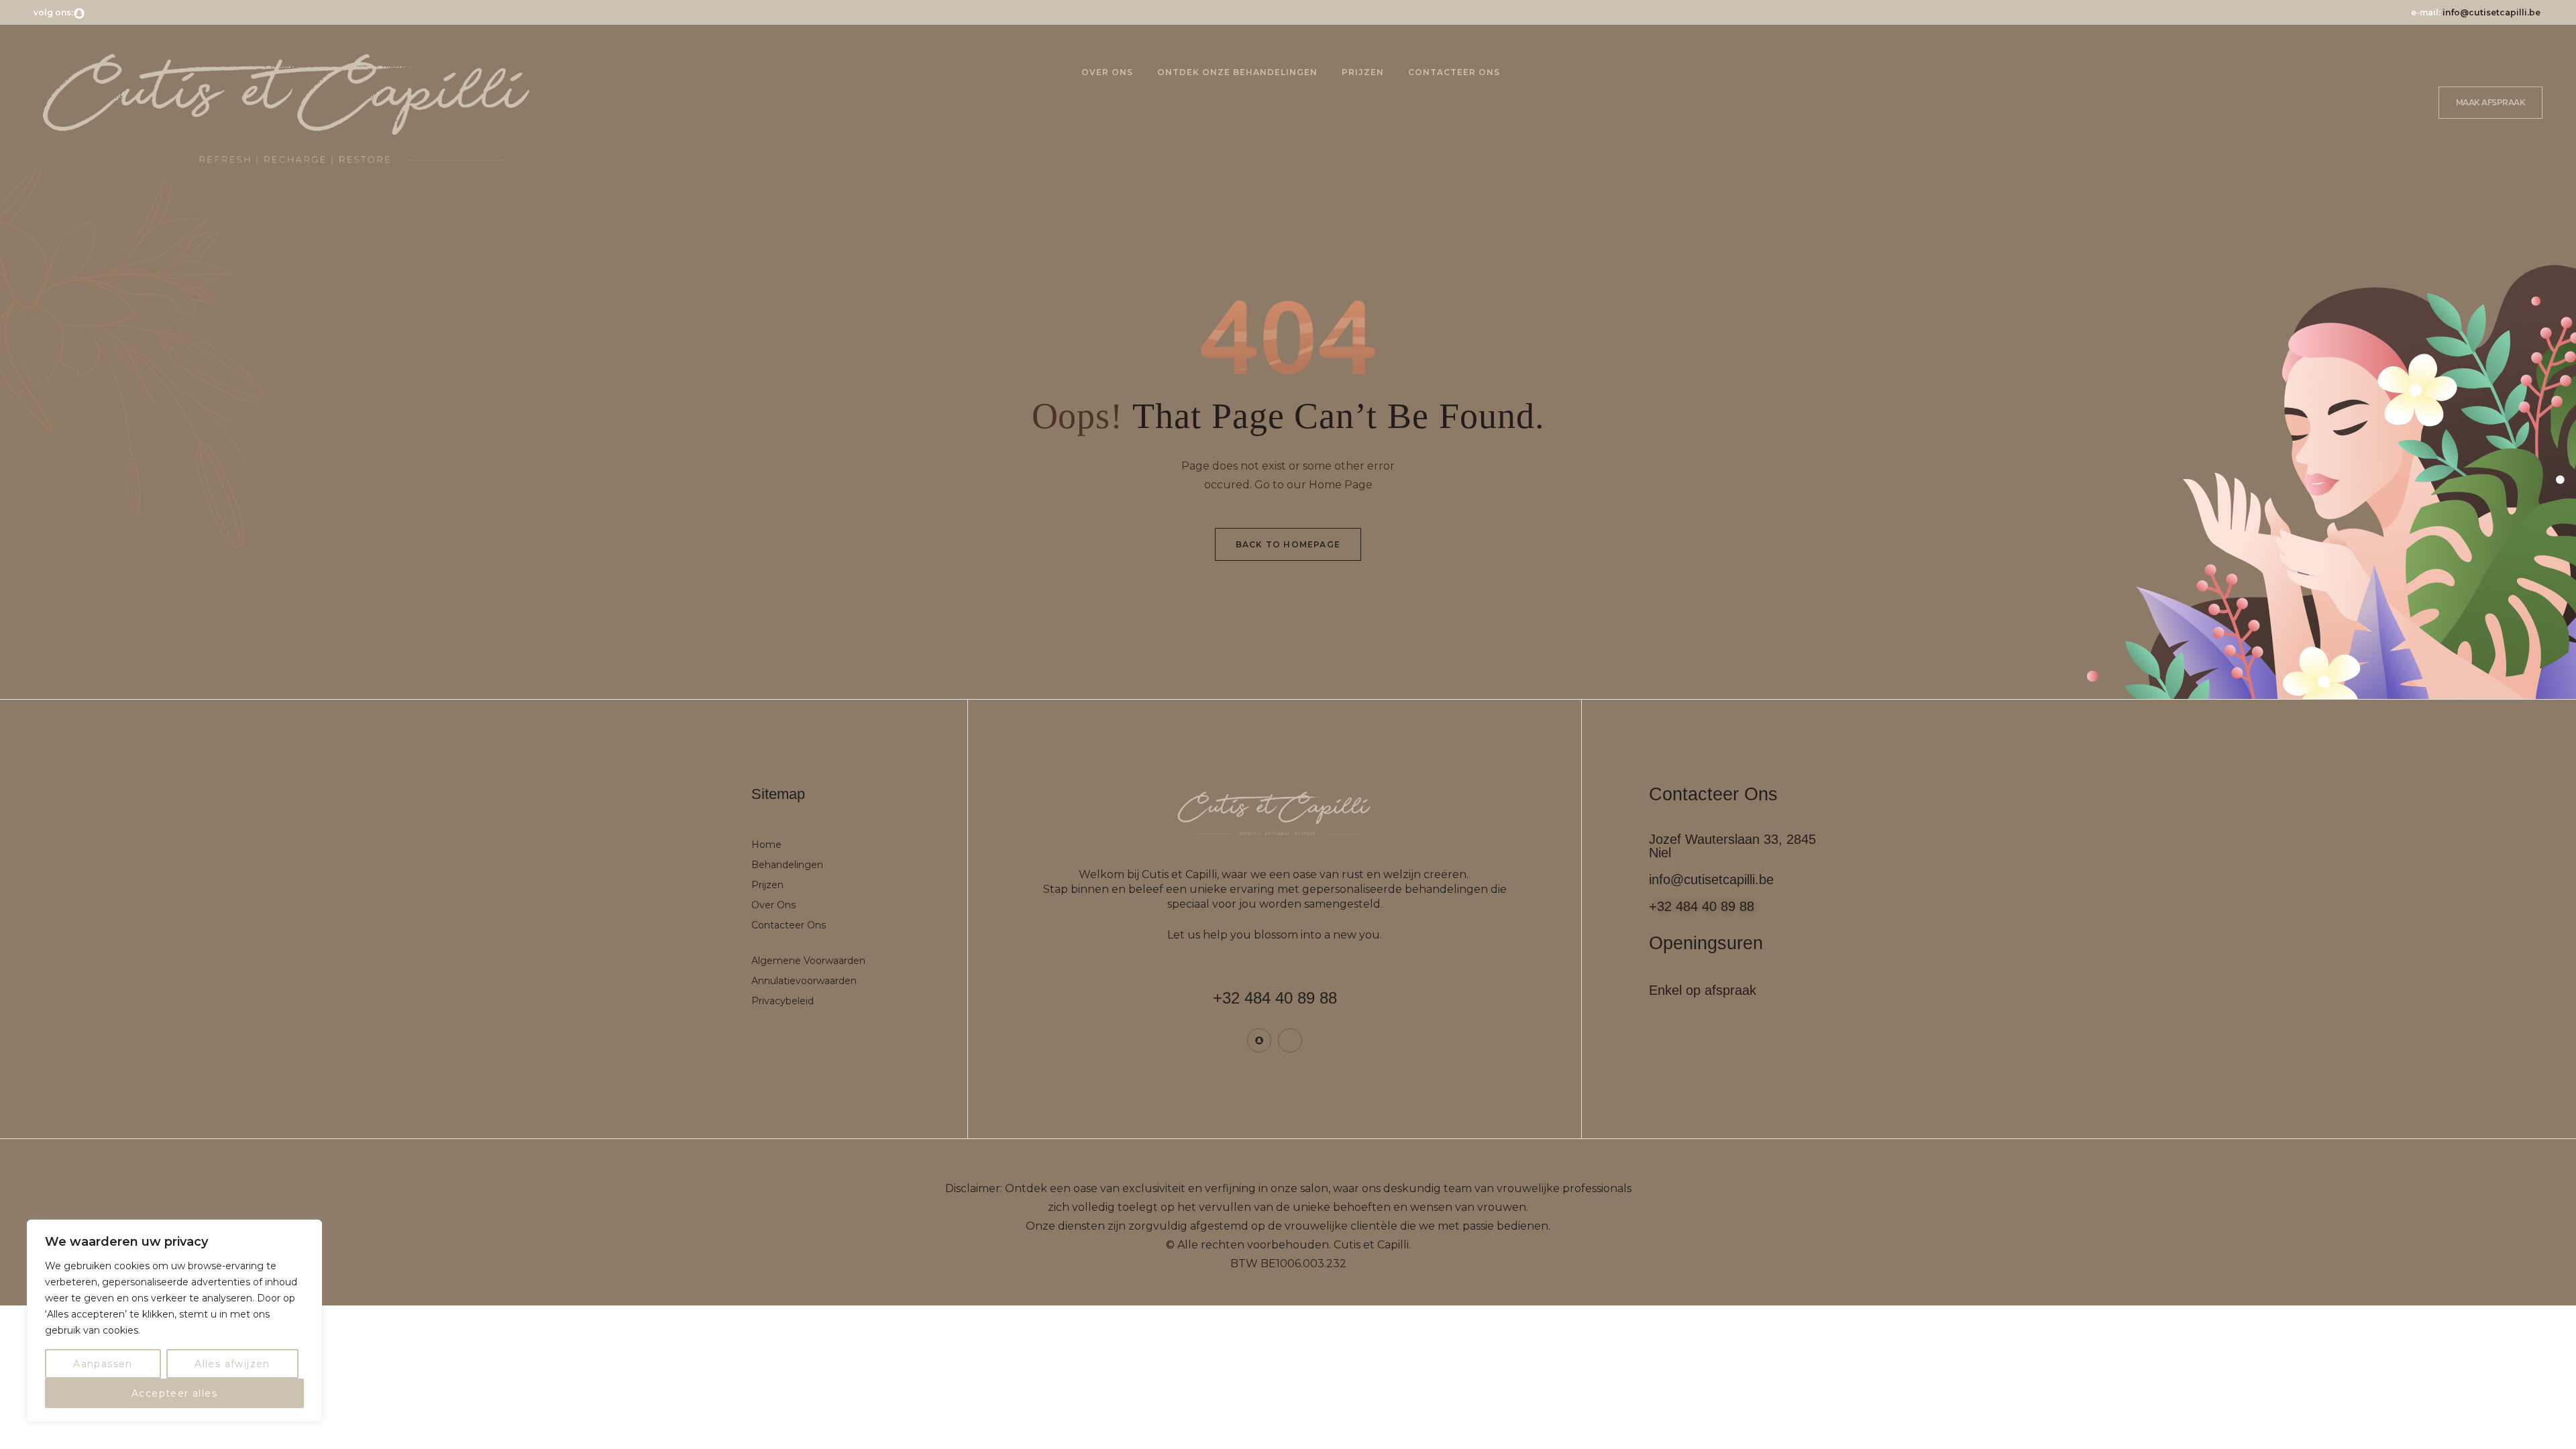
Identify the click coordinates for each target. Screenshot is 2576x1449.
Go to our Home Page (1313, 485)
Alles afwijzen (232, 1364)
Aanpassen (103, 1364)
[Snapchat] (79, 13)
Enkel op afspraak (1703, 990)
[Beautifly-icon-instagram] (93, 13)
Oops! (1078, 416)
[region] (174, 1321)
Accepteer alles (174, 1393)
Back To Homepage (1288, 544)
